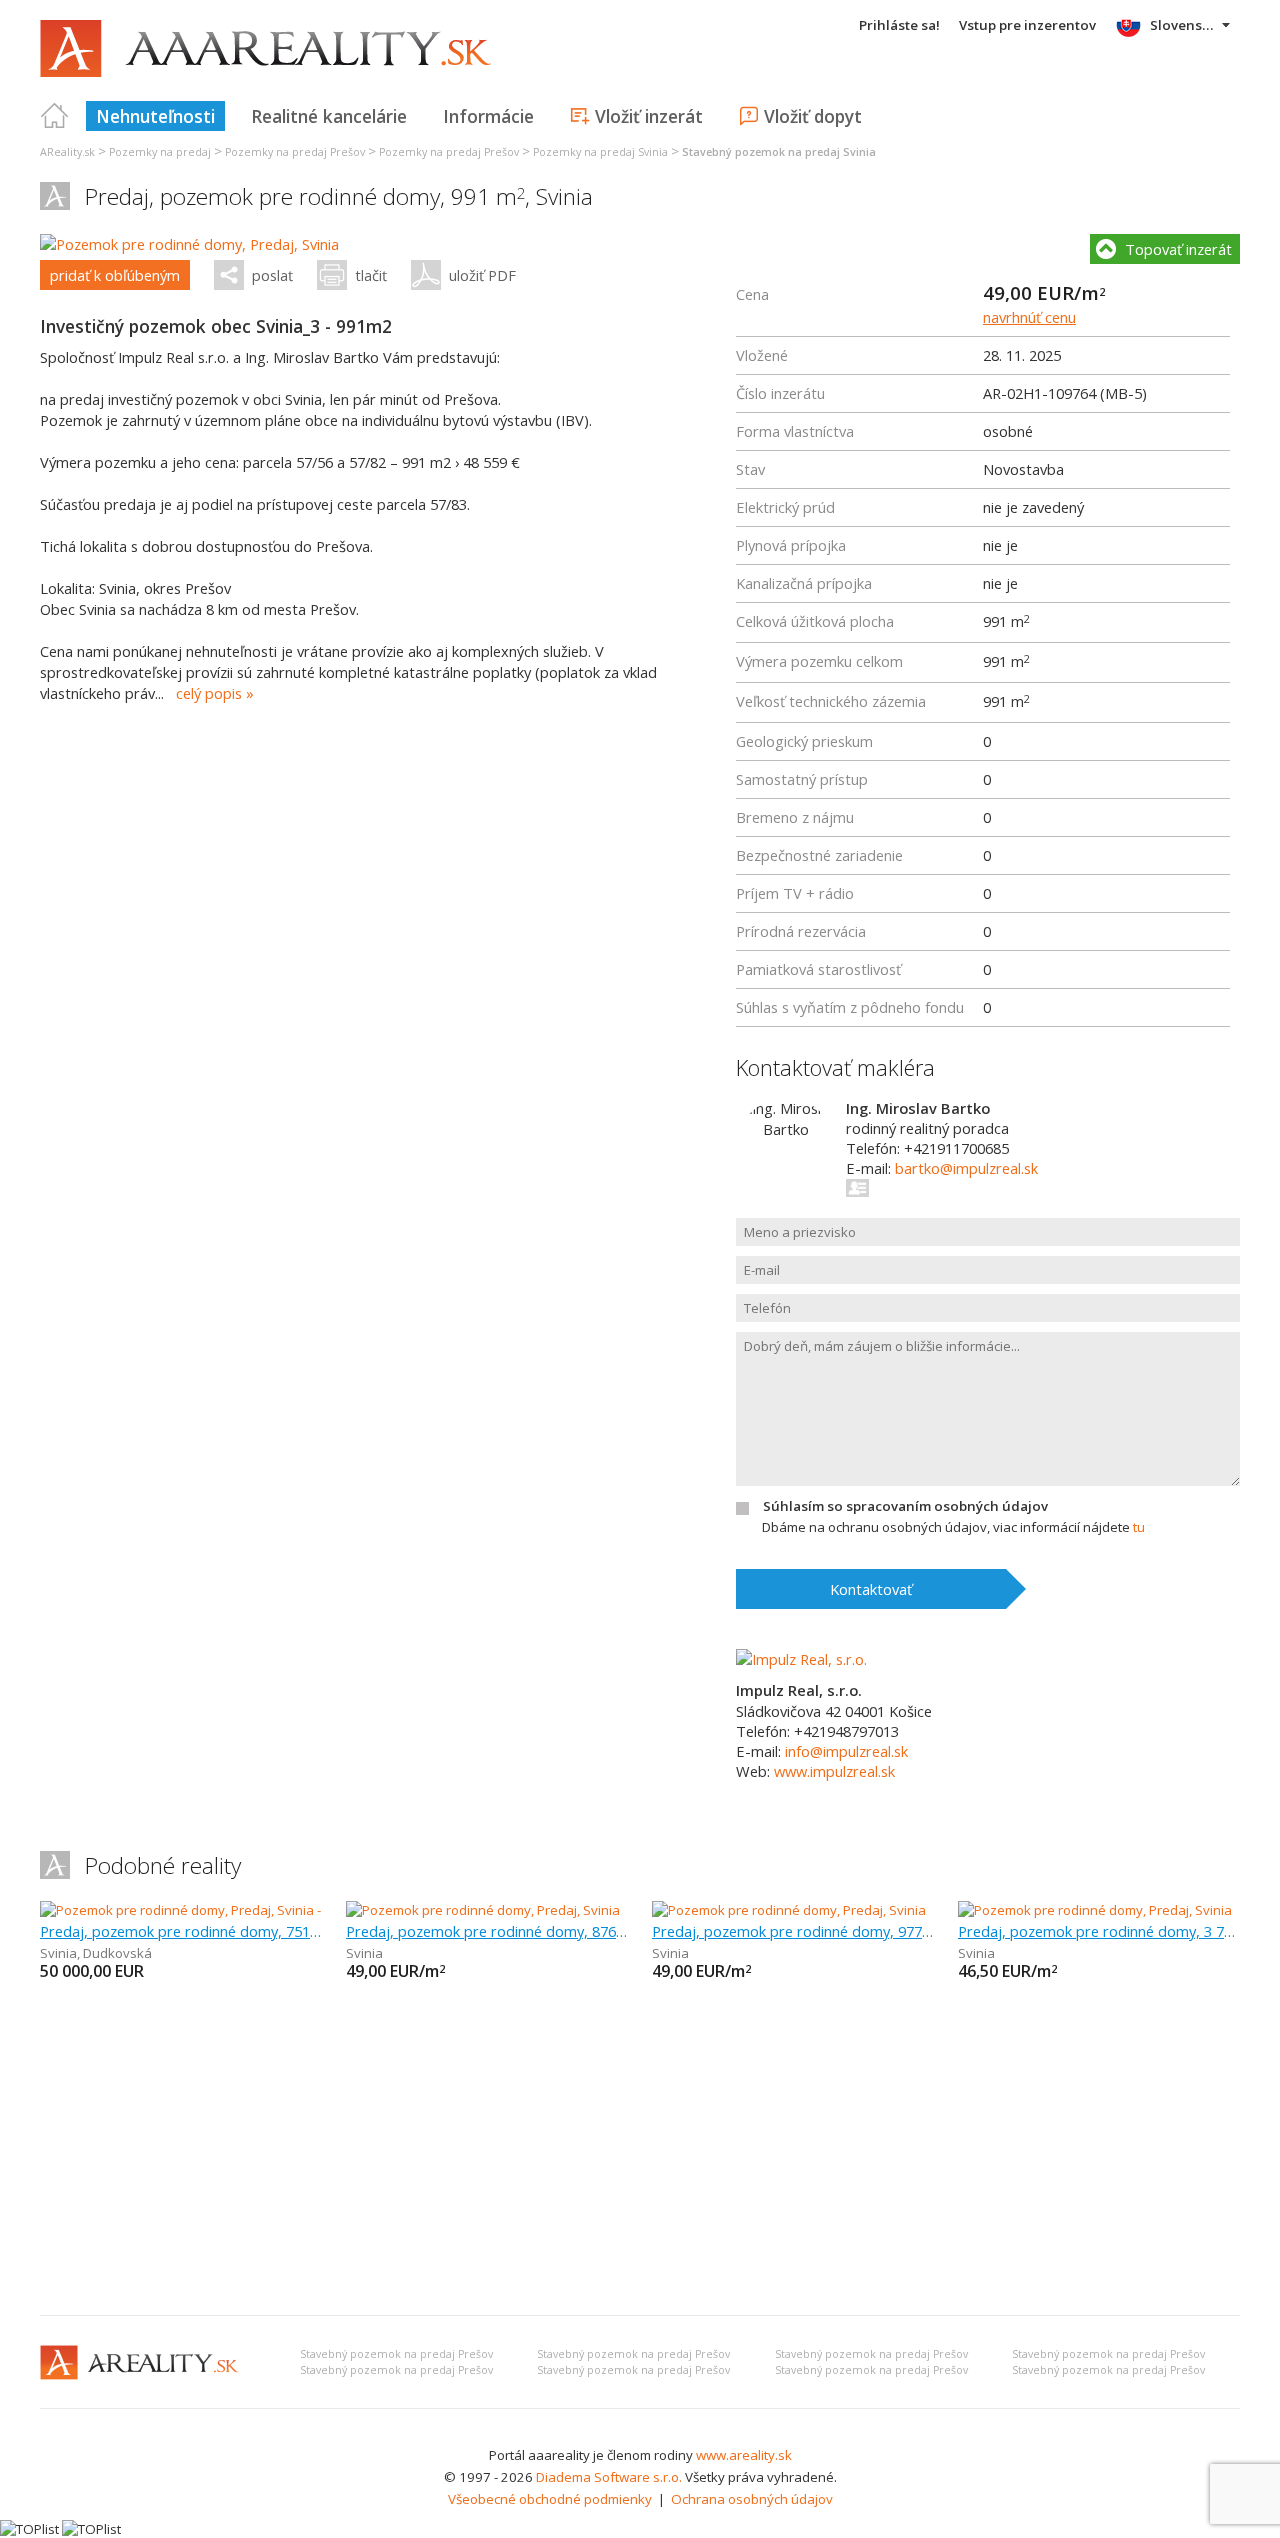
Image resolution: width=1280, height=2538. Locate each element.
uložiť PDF (482, 275)
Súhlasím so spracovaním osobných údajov (905, 1506)
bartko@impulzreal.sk (966, 1168)
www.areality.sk (744, 2455)
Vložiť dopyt (813, 116)
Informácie (488, 116)
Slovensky (1183, 25)
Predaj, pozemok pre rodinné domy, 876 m (487, 1931)
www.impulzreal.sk (834, 1771)
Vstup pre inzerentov (1027, 25)
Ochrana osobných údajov (752, 2499)
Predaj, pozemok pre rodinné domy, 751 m (181, 1931)
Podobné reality (163, 1865)
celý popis (209, 693)
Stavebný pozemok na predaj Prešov (396, 2354)
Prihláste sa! (899, 25)
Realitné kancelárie (329, 116)
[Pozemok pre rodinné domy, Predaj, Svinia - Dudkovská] (208, 1910)
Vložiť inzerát (649, 116)
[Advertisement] (640, 2150)
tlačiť (371, 275)
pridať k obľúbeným (115, 275)
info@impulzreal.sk (846, 1751)
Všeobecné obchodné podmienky (550, 2499)
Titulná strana (55, 116)
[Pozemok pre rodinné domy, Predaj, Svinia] (189, 244)
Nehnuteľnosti (155, 116)
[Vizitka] (858, 1188)
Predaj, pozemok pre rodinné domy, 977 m (793, 1931)
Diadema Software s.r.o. (609, 2477)
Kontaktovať (871, 1589)
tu (1139, 1527)
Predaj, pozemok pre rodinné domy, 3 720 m (1099, 1931)
